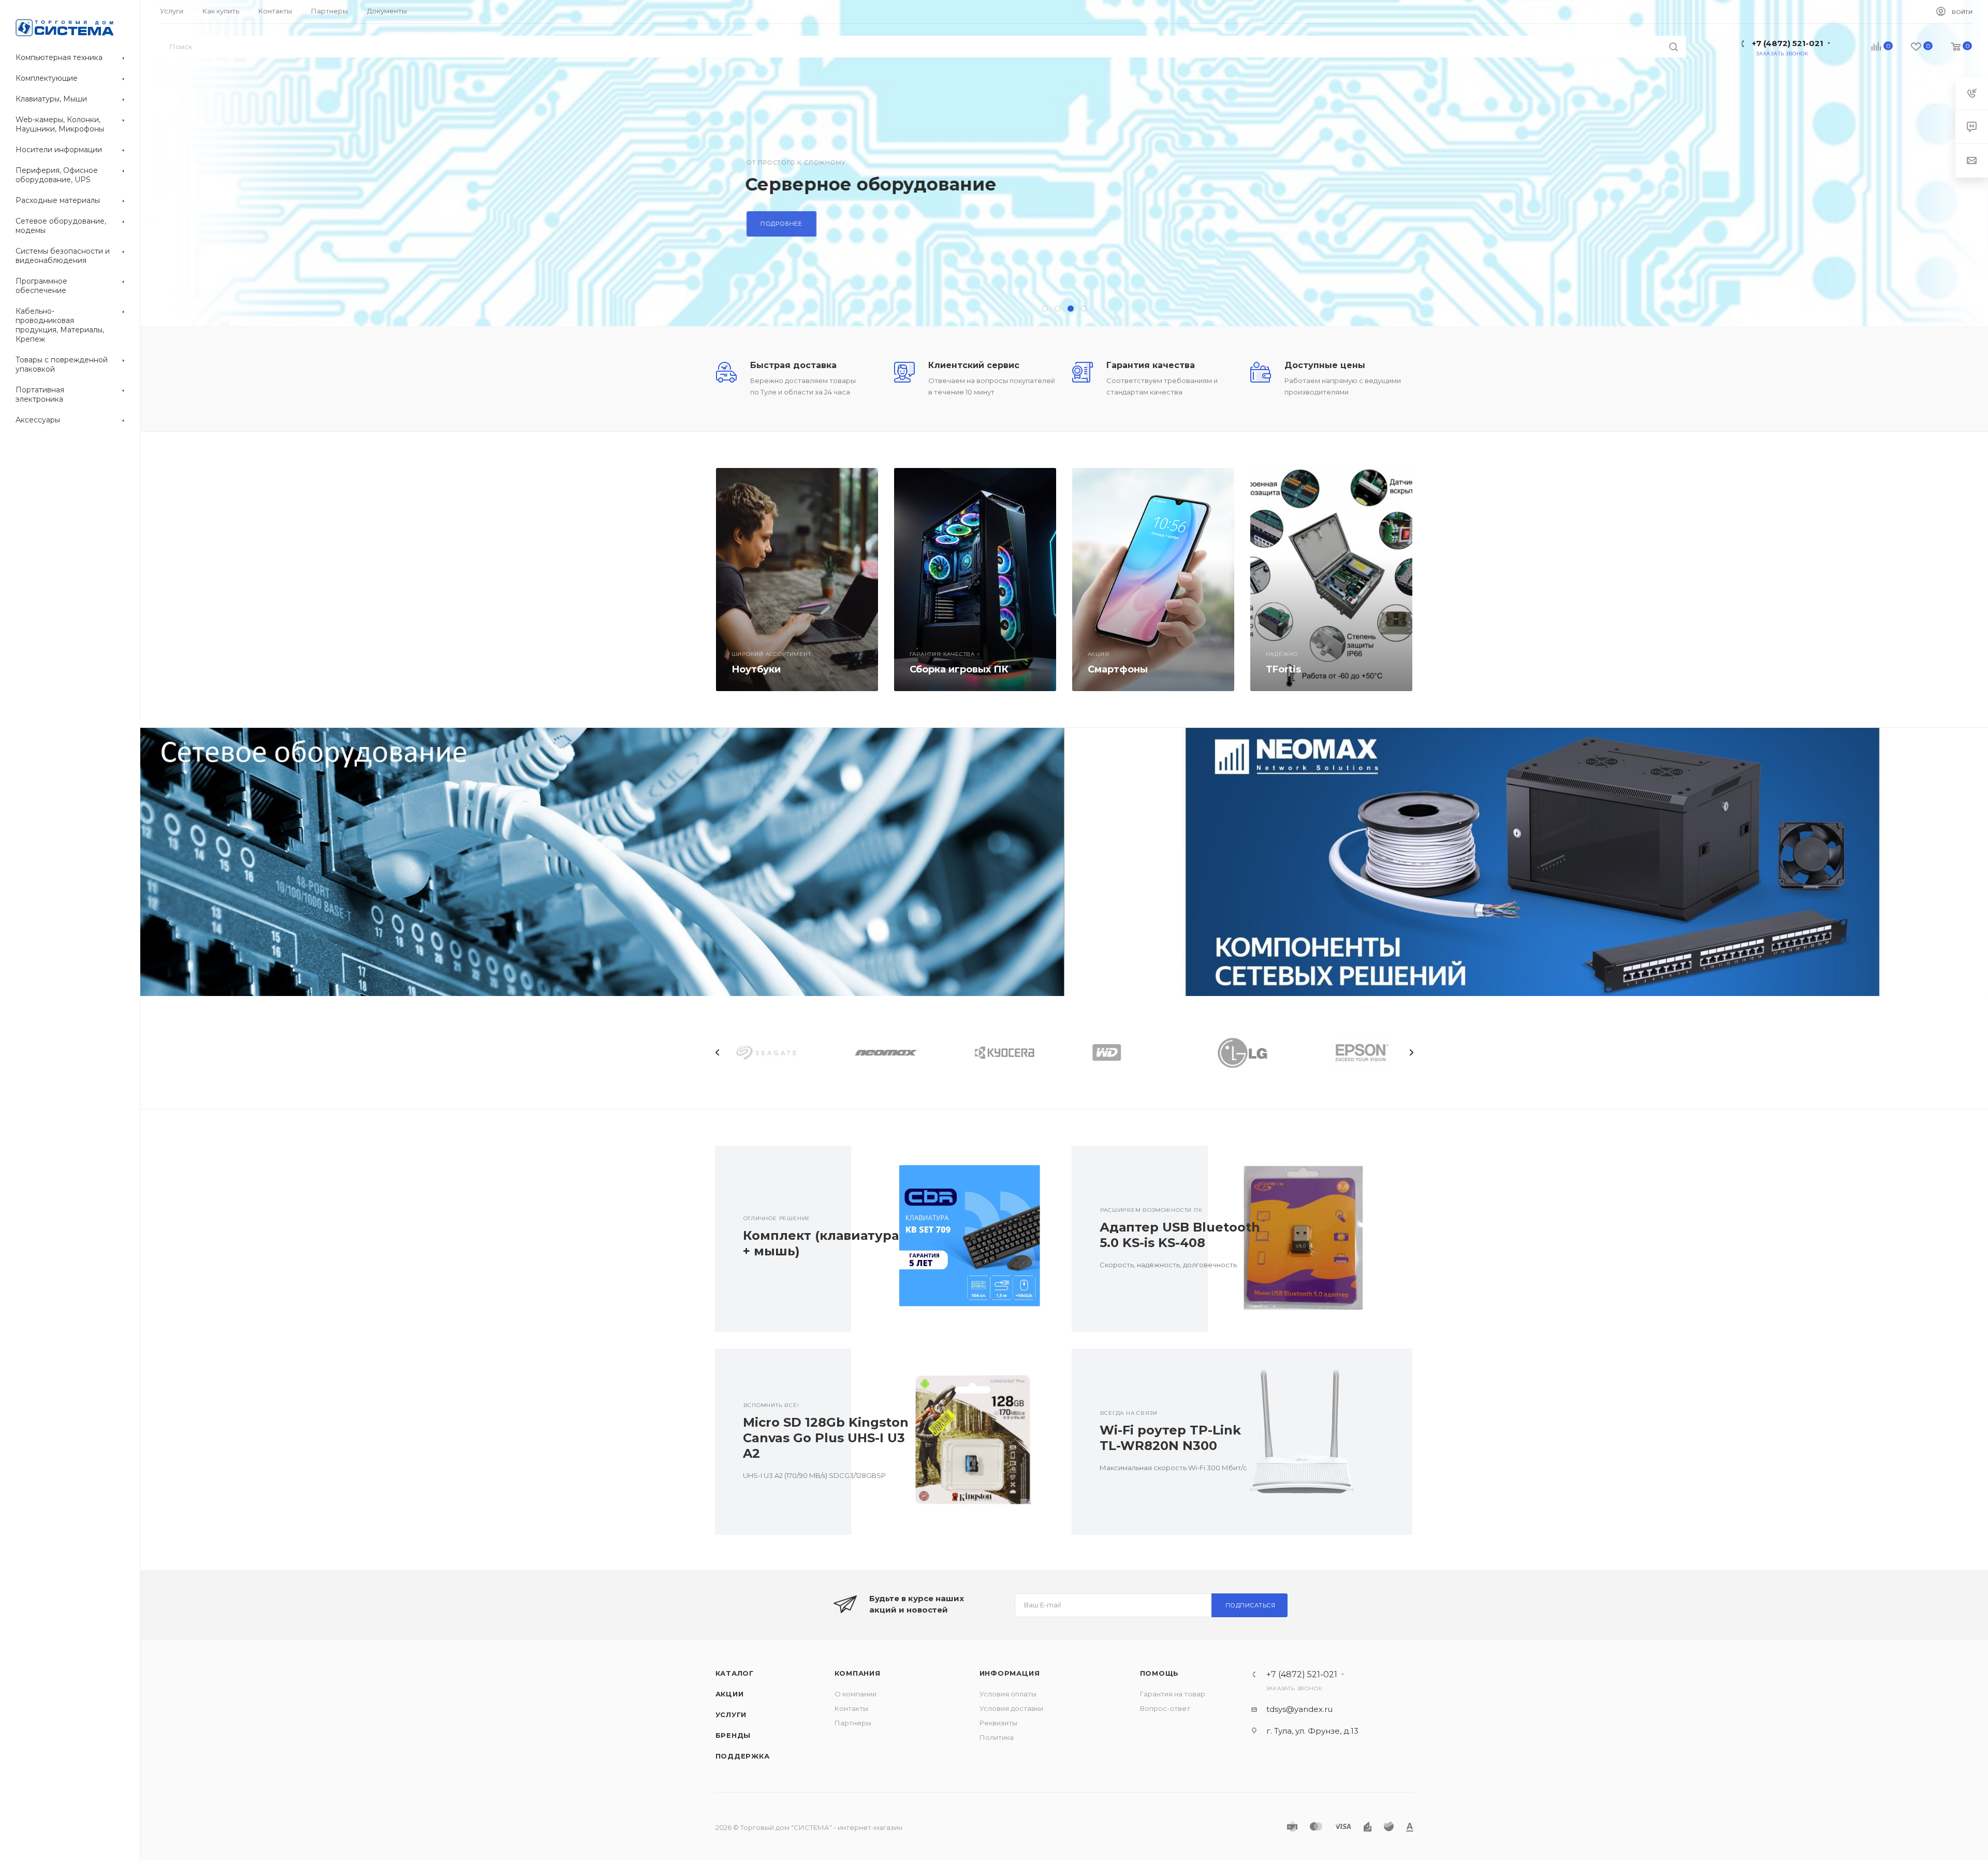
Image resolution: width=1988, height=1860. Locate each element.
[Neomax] (1526, 862)
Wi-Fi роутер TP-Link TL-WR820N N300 (1170, 1438)
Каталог (735, 1673)
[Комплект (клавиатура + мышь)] (953, 1239)
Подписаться (1251, 1605)
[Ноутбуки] (797, 580)
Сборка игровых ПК (959, 669)
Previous (718, 1052)
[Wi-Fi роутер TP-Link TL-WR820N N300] (1310, 1442)
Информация (1010, 1673)
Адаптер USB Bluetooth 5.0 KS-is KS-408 (1180, 1235)
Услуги (731, 1715)
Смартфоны (1118, 669)
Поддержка (743, 1756)
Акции (730, 1694)
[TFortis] (1331, 580)
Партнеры (853, 1723)
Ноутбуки (756, 669)
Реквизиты (998, 1723)
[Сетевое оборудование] (602, 862)
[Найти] (1673, 47)
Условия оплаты (1008, 1694)
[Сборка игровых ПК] (975, 580)
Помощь (1160, 1673)
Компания (858, 1673)
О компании (856, 1694)
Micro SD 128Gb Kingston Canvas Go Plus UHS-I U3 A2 (826, 1438)
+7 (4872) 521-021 (1788, 43)
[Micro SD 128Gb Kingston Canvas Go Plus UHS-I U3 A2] (953, 1442)
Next (1411, 1052)
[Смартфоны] (1153, 580)
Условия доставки (1011, 1708)
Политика (997, 1737)
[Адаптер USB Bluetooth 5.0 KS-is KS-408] (1310, 1239)
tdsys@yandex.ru (1299, 1709)
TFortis (1283, 669)
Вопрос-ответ (1165, 1708)
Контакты (851, 1708)
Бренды (733, 1735)
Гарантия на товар (1173, 1694)
